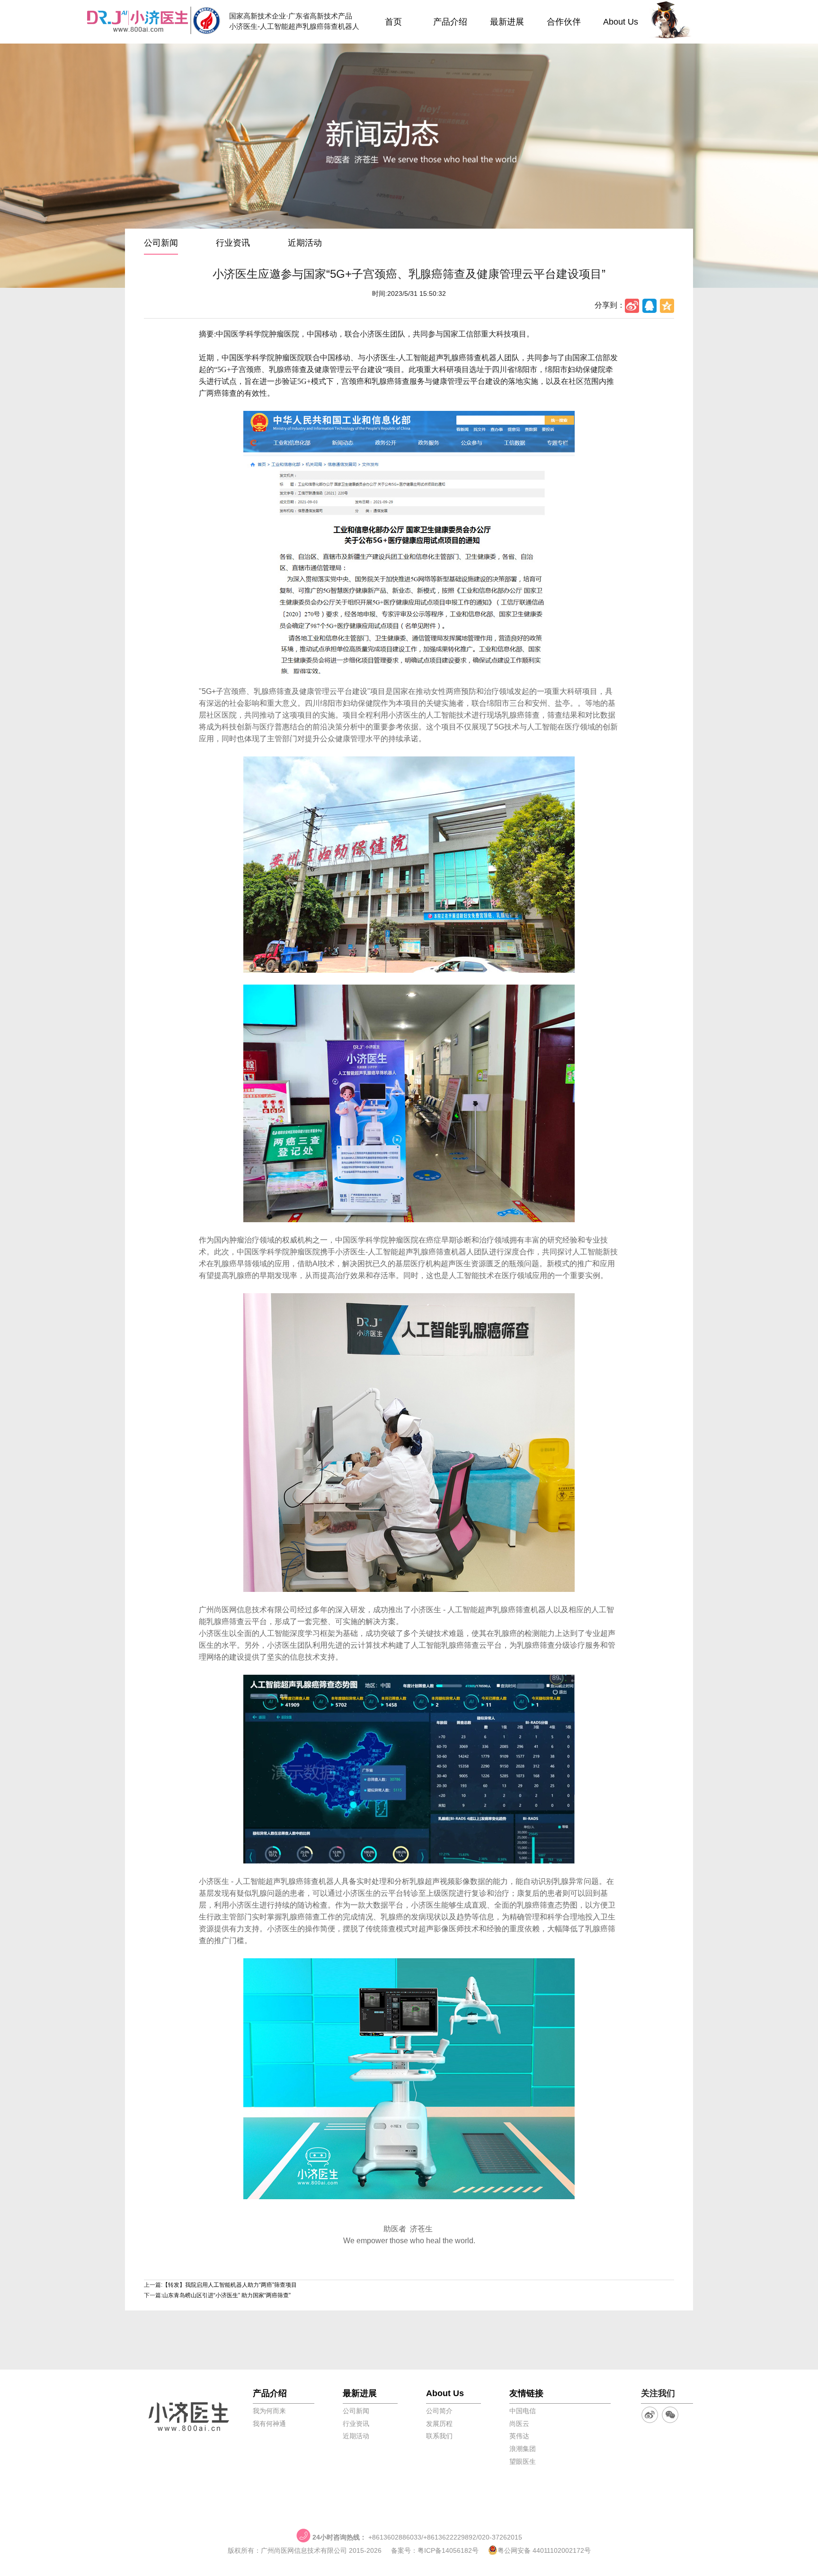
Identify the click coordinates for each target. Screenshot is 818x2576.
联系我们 (439, 2436)
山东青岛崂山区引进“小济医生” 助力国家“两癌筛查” (227, 2295)
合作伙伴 (564, 22)
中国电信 (523, 2411)
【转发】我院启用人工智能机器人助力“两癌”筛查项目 (230, 2285)
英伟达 (519, 2436)
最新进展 (507, 22)
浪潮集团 (523, 2449)
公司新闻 (161, 243)
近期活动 (305, 243)
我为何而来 (269, 2411)
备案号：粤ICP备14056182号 (435, 2550)
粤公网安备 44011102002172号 (544, 2550)
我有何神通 (269, 2424)
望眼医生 (523, 2461)
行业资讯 (233, 243)
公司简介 (439, 2411)
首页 (393, 22)
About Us (621, 22)
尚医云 (519, 2424)
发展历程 (439, 2424)
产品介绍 (450, 22)
